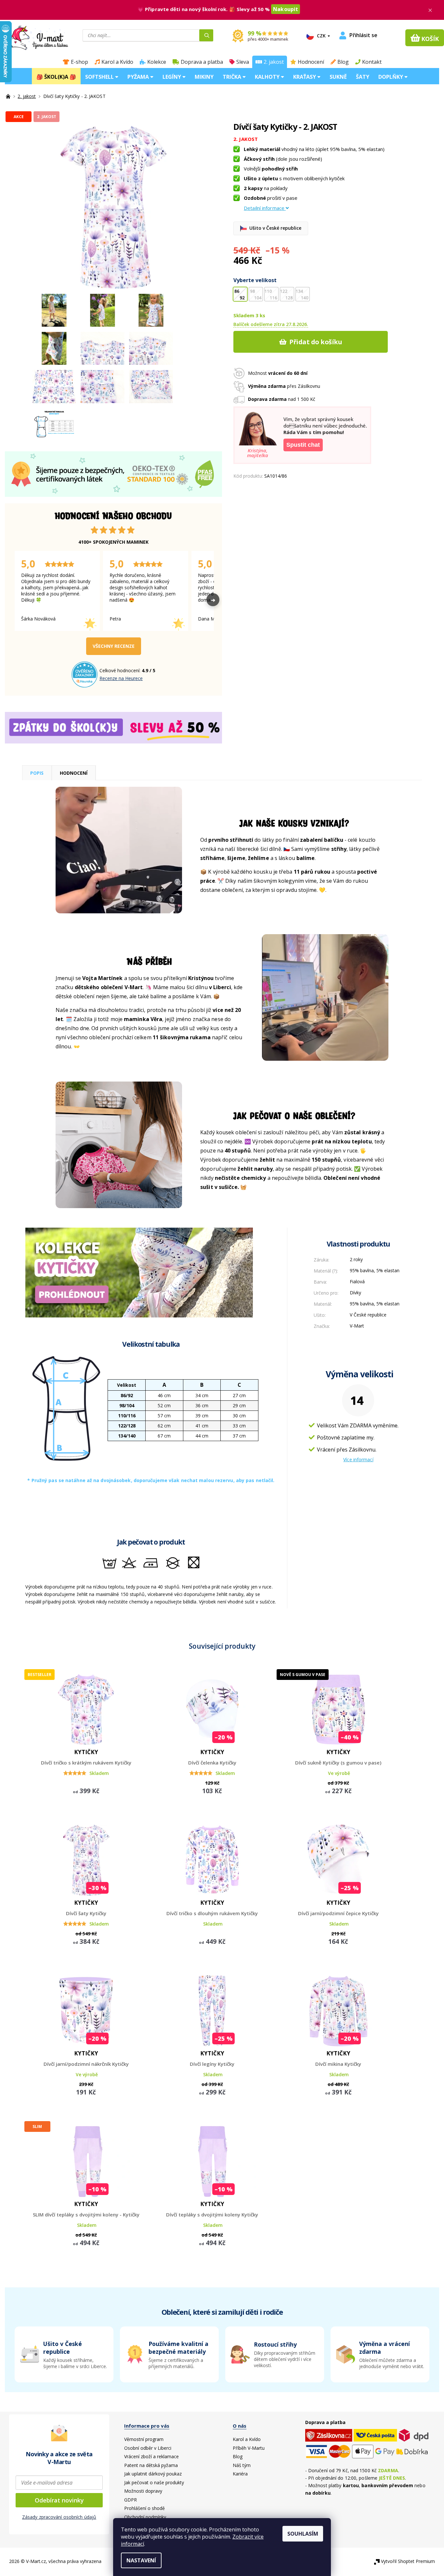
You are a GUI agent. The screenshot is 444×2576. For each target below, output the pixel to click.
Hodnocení (311, 62)
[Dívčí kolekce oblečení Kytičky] (139, 1272)
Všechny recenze (114, 646)
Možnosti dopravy (143, 2491)
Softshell (100, 77)
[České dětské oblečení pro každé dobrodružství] (9, 96)
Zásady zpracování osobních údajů (59, 2517)
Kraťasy (305, 77)
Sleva (243, 62)
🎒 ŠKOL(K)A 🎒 (56, 77)
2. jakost (274, 62)
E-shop (79, 62)
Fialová (357, 1281)
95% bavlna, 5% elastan (375, 1270)
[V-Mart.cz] (35, 37)
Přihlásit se (363, 35)
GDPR (131, 2500)
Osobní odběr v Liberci (148, 2448)
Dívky (355, 1293)
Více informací (358, 1459)
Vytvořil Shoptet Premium (408, 2561)
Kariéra (240, 2474)
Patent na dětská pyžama (151, 2465)
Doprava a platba (202, 62)
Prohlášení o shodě (144, 2508)
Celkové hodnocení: (121, 670)
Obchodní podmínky (145, 2517)
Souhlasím (303, 2534)
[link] (380, 2354)
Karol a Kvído (117, 62)
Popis (37, 773)
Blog (343, 62)
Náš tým (242, 2465)
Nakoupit (286, 9)
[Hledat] (206, 35)
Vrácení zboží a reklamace (151, 2456)
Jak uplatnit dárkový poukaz (153, 2474)
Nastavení (141, 2560)
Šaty (363, 77)
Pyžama (139, 77)
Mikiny (204, 77)
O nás (240, 2426)
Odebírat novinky (59, 2500)
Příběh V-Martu (249, 2448)
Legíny (172, 77)
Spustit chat (303, 445)
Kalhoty (268, 77)
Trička (233, 77)
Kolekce (157, 62)
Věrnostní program (144, 2439)
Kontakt (372, 62)
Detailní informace (264, 208)
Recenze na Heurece (121, 678)
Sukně (338, 77)
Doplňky (391, 77)
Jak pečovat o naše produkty (154, 2482)
